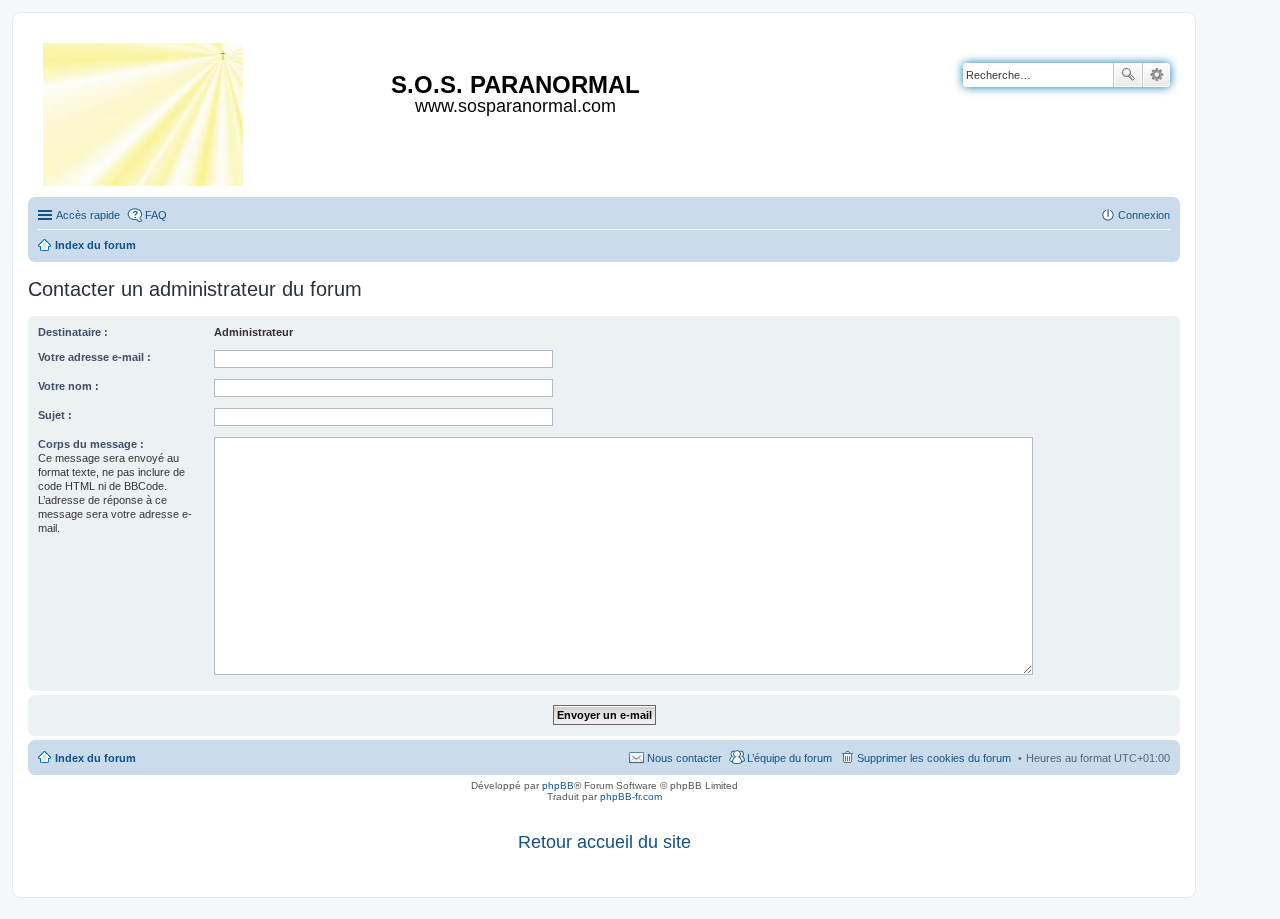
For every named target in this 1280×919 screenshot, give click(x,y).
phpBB (558, 785)
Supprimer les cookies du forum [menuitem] (934, 758)
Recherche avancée (1156, 75)
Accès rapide (88, 215)
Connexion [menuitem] (1144, 215)
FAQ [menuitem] (156, 215)
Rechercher (1128, 75)
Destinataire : (73, 332)
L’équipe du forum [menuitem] (789, 758)
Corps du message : (91, 444)
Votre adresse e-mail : (94, 357)
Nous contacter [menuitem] (684, 758)
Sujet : (55, 415)
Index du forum (95, 758)
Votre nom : (68, 386)
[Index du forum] (144, 110)
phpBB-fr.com (631, 796)
